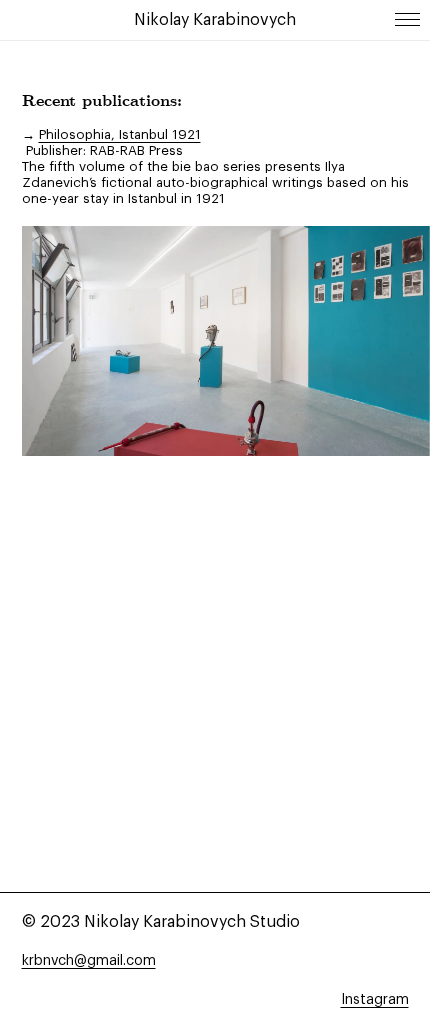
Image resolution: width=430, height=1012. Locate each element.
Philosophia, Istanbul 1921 (120, 134)
